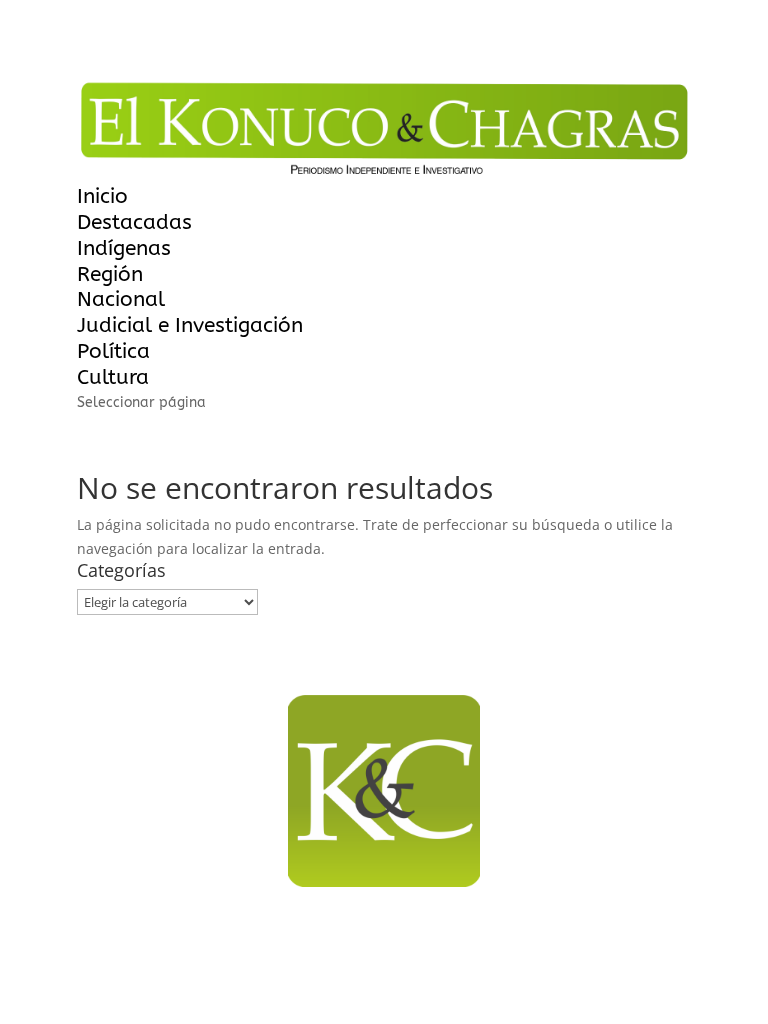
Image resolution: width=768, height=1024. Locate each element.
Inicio (102, 196)
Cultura (113, 377)
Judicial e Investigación (190, 325)
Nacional (121, 299)
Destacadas (134, 222)
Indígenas (124, 248)
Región (110, 274)
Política (113, 351)
